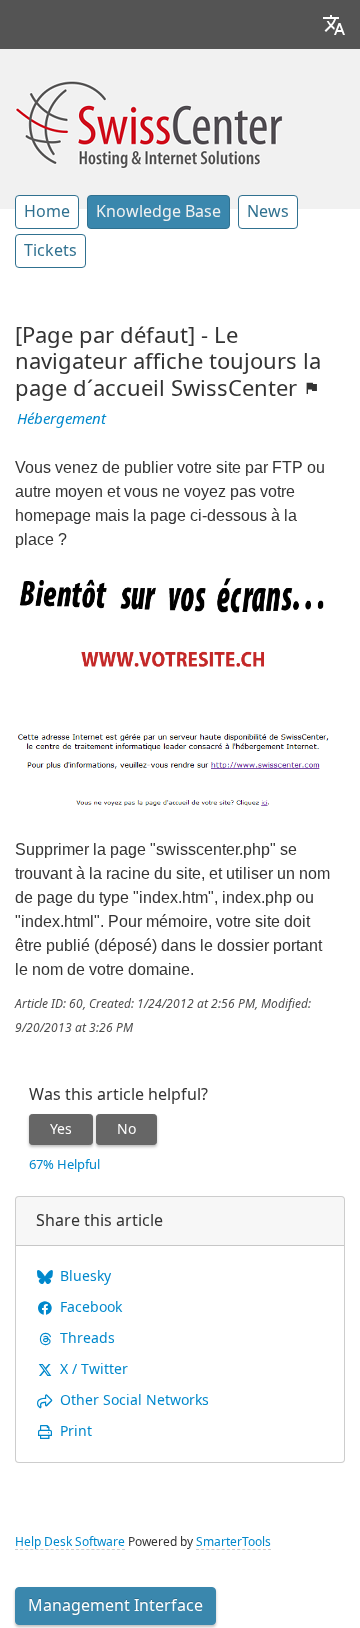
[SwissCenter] (149, 122)
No (126, 1129)
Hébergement (61, 419)
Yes (61, 1129)
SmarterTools (233, 1542)
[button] (334, 24)
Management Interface (115, 1605)
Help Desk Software (70, 1542)
